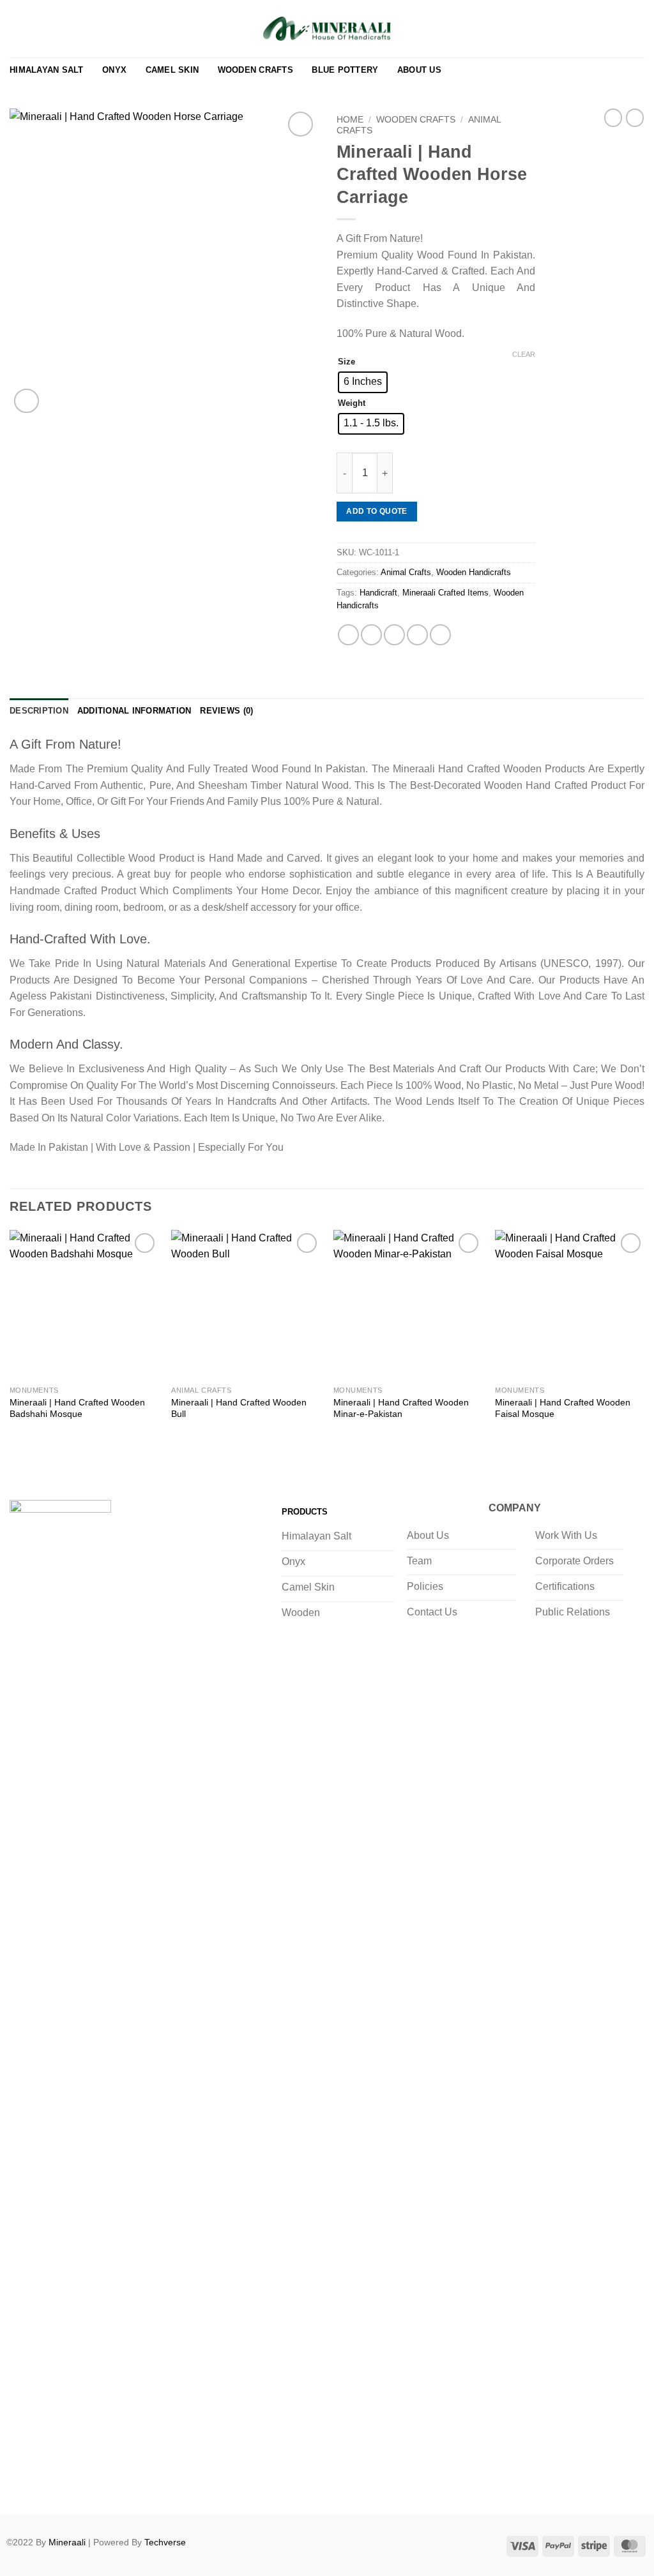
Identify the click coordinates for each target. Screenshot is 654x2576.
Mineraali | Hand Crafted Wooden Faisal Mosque (563, 1408)
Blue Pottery (345, 70)
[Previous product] (635, 117)
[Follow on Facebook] (23, 2481)
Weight (352, 403)
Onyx (114, 70)
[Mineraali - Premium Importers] (327, 29)
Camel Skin (172, 70)
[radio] (363, 382)
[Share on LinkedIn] (440, 635)
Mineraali (67, 2542)
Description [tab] (39, 711)
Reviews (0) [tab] (226, 711)
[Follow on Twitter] (74, 2481)
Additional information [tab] (134, 711)
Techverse (165, 2542)
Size (346, 362)
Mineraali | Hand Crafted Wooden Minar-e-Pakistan (401, 1408)
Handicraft (378, 593)
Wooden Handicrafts (474, 572)
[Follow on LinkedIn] (125, 2481)
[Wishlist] (577, 29)
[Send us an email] (100, 2481)
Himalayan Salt (47, 70)
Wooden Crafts (255, 70)
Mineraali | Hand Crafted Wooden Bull (239, 1408)
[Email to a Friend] (394, 635)
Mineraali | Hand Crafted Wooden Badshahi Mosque (77, 1408)
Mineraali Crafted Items (445, 593)
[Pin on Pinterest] (417, 635)
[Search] (596, 29)
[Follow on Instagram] (48, 2481)
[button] (616, 29)
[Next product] (613, 117)
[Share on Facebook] (348, 635)
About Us (419, 70)
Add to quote (376, 511)
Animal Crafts (406, 572)
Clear (524, 354)
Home (350, 120)
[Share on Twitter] (371, 635)
